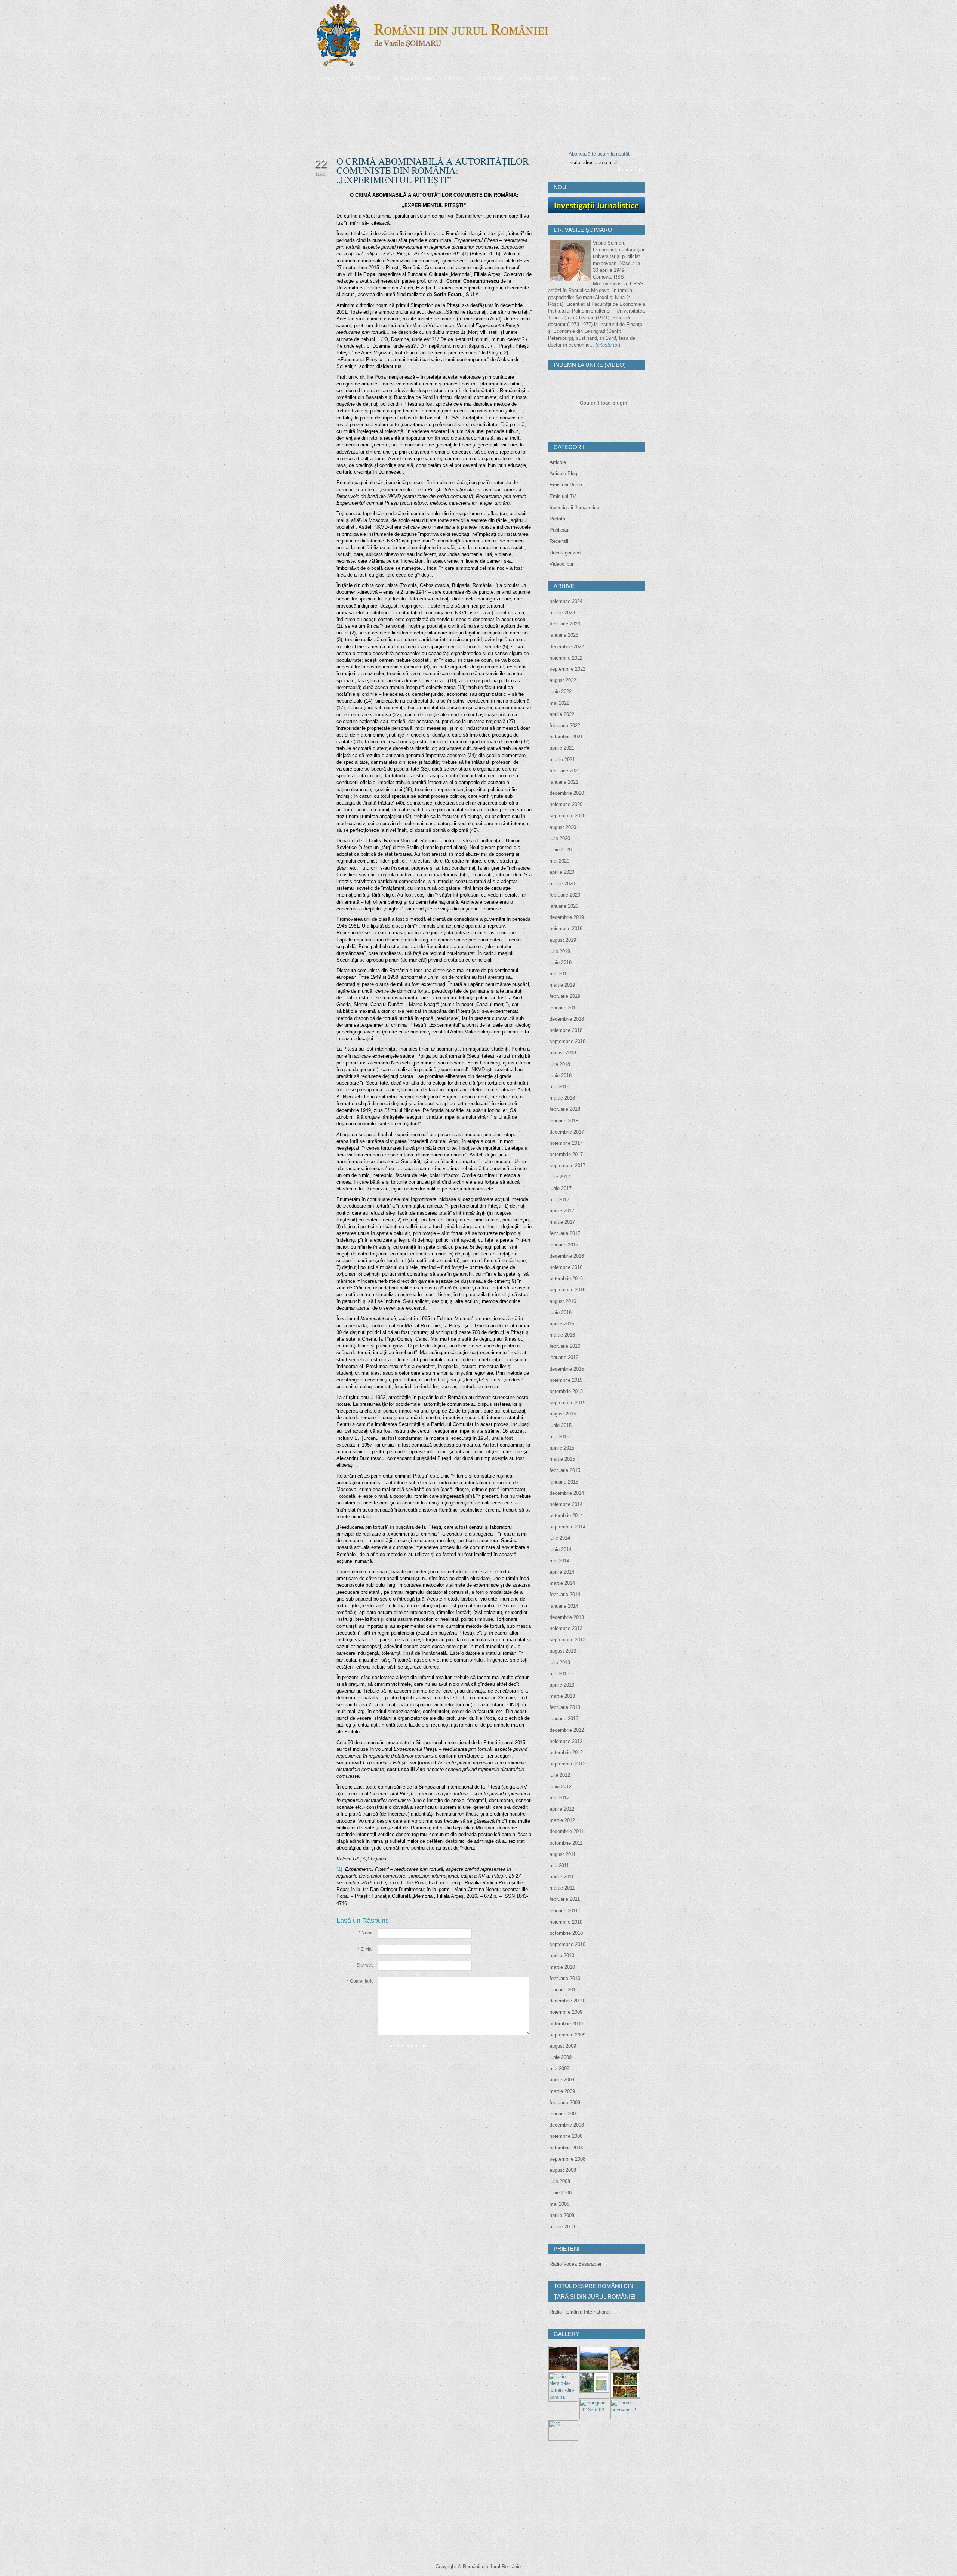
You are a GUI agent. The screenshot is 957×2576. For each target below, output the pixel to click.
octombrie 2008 (566, 2148)
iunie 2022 (561, 691)
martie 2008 (562, 2227)
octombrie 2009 (566, 2024)
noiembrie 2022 (566, 658)
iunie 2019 (561, 963)
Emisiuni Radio (566, 485)
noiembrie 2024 (566, 601)
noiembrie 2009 (566, 2012)
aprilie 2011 (562, 1877)
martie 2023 (562, 613)
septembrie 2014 (567, 1527)
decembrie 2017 (567, 1132)
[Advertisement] (604, 2500)
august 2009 (563, 2046)
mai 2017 (559, 1200)
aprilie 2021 (562, 748)
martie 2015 (562, 1459)
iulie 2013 (560, 1662)
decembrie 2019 (567, 917)
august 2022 (563, 680)
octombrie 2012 (566, 1753)
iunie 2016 (561, 1312)
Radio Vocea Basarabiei (575, 2264)
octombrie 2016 (566, 1278)
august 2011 (563, 1854)
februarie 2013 (565, 1707)
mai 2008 (559, 2204)
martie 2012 (562, 1820)
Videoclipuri (562, 564)
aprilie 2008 (562, 2215)
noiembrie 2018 (566, 1030)
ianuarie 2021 (564, 782)
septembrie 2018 (567, 1041)
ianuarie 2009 (564, 2114)
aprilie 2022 (562, 714)
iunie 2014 (561, 1550)
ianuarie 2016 (564, 1357)
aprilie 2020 (562, 872)
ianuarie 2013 (564, 1719)
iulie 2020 (560, 838)
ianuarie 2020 (564, 906)
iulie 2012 (560, 1775)
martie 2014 (562, 1583)
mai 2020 (559, 861)
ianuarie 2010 (564, 1990)
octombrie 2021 (566, 737)
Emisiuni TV (563, 496)
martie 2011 (562, 1888)
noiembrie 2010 (566, 1922)
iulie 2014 (560, 1538)
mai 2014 (559, 1561)
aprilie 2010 (562, 1956)
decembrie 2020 (567, 793)
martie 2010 (562, 1967)
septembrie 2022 (567, 669)
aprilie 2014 (562, 1572)
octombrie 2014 (566, 1516)
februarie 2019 (565, 996)
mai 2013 (559, 1674)
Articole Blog (563, 474)
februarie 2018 (565, 1109)
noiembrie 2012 (566, 1741)
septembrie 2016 (567, 1290)
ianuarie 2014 (564, 1606)
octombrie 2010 (566, 1933)
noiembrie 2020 (566, 804)
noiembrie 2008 (566, 2136)
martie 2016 (562, 1335)
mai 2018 (559, 1087)
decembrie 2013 (567, 1617)
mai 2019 (559, 974)
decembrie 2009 (567, 2001)
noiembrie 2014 (566, 1504)
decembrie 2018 (567, 1019)
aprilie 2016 (562, 1324)
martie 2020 (562, 884)
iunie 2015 (561, 1425)
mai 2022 (559, 703)
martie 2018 (562, 1098)
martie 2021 (562, 760)
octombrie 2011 (566, 1843)
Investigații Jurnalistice (574, 508)
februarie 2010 (565, 1978)
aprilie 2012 (562, 1809)
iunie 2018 (561, 1075)
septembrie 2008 (567, 2159)
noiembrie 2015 (566, 1380)
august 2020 (563, 827)
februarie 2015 (565, 1470)
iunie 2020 (561, 850)
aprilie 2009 (562, 2080)
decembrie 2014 (567, 1493)
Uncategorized (565, 553)
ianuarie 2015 (564, 1482)
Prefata (557, 519)
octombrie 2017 (566, 1154)
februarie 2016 (565, 1346)
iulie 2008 (560, 2181)
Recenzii (559, 541)
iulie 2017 (560, 1177)
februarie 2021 (565, 771)
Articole (558, 462)
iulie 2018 (560, 1064)
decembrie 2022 (567, 647)
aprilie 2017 (562, 1211)
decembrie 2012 (567, 1730)
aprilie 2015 (562, 1448)
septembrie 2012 (567, 1764)
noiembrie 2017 (566, 1143)
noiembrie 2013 (566, 1628)
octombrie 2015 (566, 1391)
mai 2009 (559, 2068)
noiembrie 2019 (566, 929)
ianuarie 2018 (564, 1121)
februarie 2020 (565, 895)
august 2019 (563, 940)
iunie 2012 (561, 1787)
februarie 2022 (565, 726)
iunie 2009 (561, 2057)
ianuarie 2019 (564, 1008)
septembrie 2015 (567, 1403)
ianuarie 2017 (564, 1245)
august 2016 (563, 1301)
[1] (466, 254)
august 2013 (563, 1651)
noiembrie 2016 (566, 1267)
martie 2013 (562, 1696)
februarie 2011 (565, 1899)
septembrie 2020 (567, 816)
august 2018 (563, 1053)
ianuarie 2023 (564, 635)
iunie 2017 (561, 1188)
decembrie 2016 (567, 1256)
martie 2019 (562, 985)
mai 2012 (559, 1798)
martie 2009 (562, 2091)
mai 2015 (559, 1437)
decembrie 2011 (567, 1831)
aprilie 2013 (562, 1685)
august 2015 (563, 1414)
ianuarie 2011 (564, 1911)
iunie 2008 (561, 2193)
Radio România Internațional (580, 2312)
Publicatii (559, 530)
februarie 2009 (565, 2102)
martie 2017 (562, 1222)
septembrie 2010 (567, 1944)
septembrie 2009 (567, 2035)
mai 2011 (559, 1865)
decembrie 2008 (567, 2125)
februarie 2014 (565, 1594)
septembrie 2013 (567, 1640)
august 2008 (563, 2170)
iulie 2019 (560, 951)
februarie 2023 (565, 624)
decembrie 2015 (567, 1369)
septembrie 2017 (567, 1166)
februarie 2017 (565, 1233)
